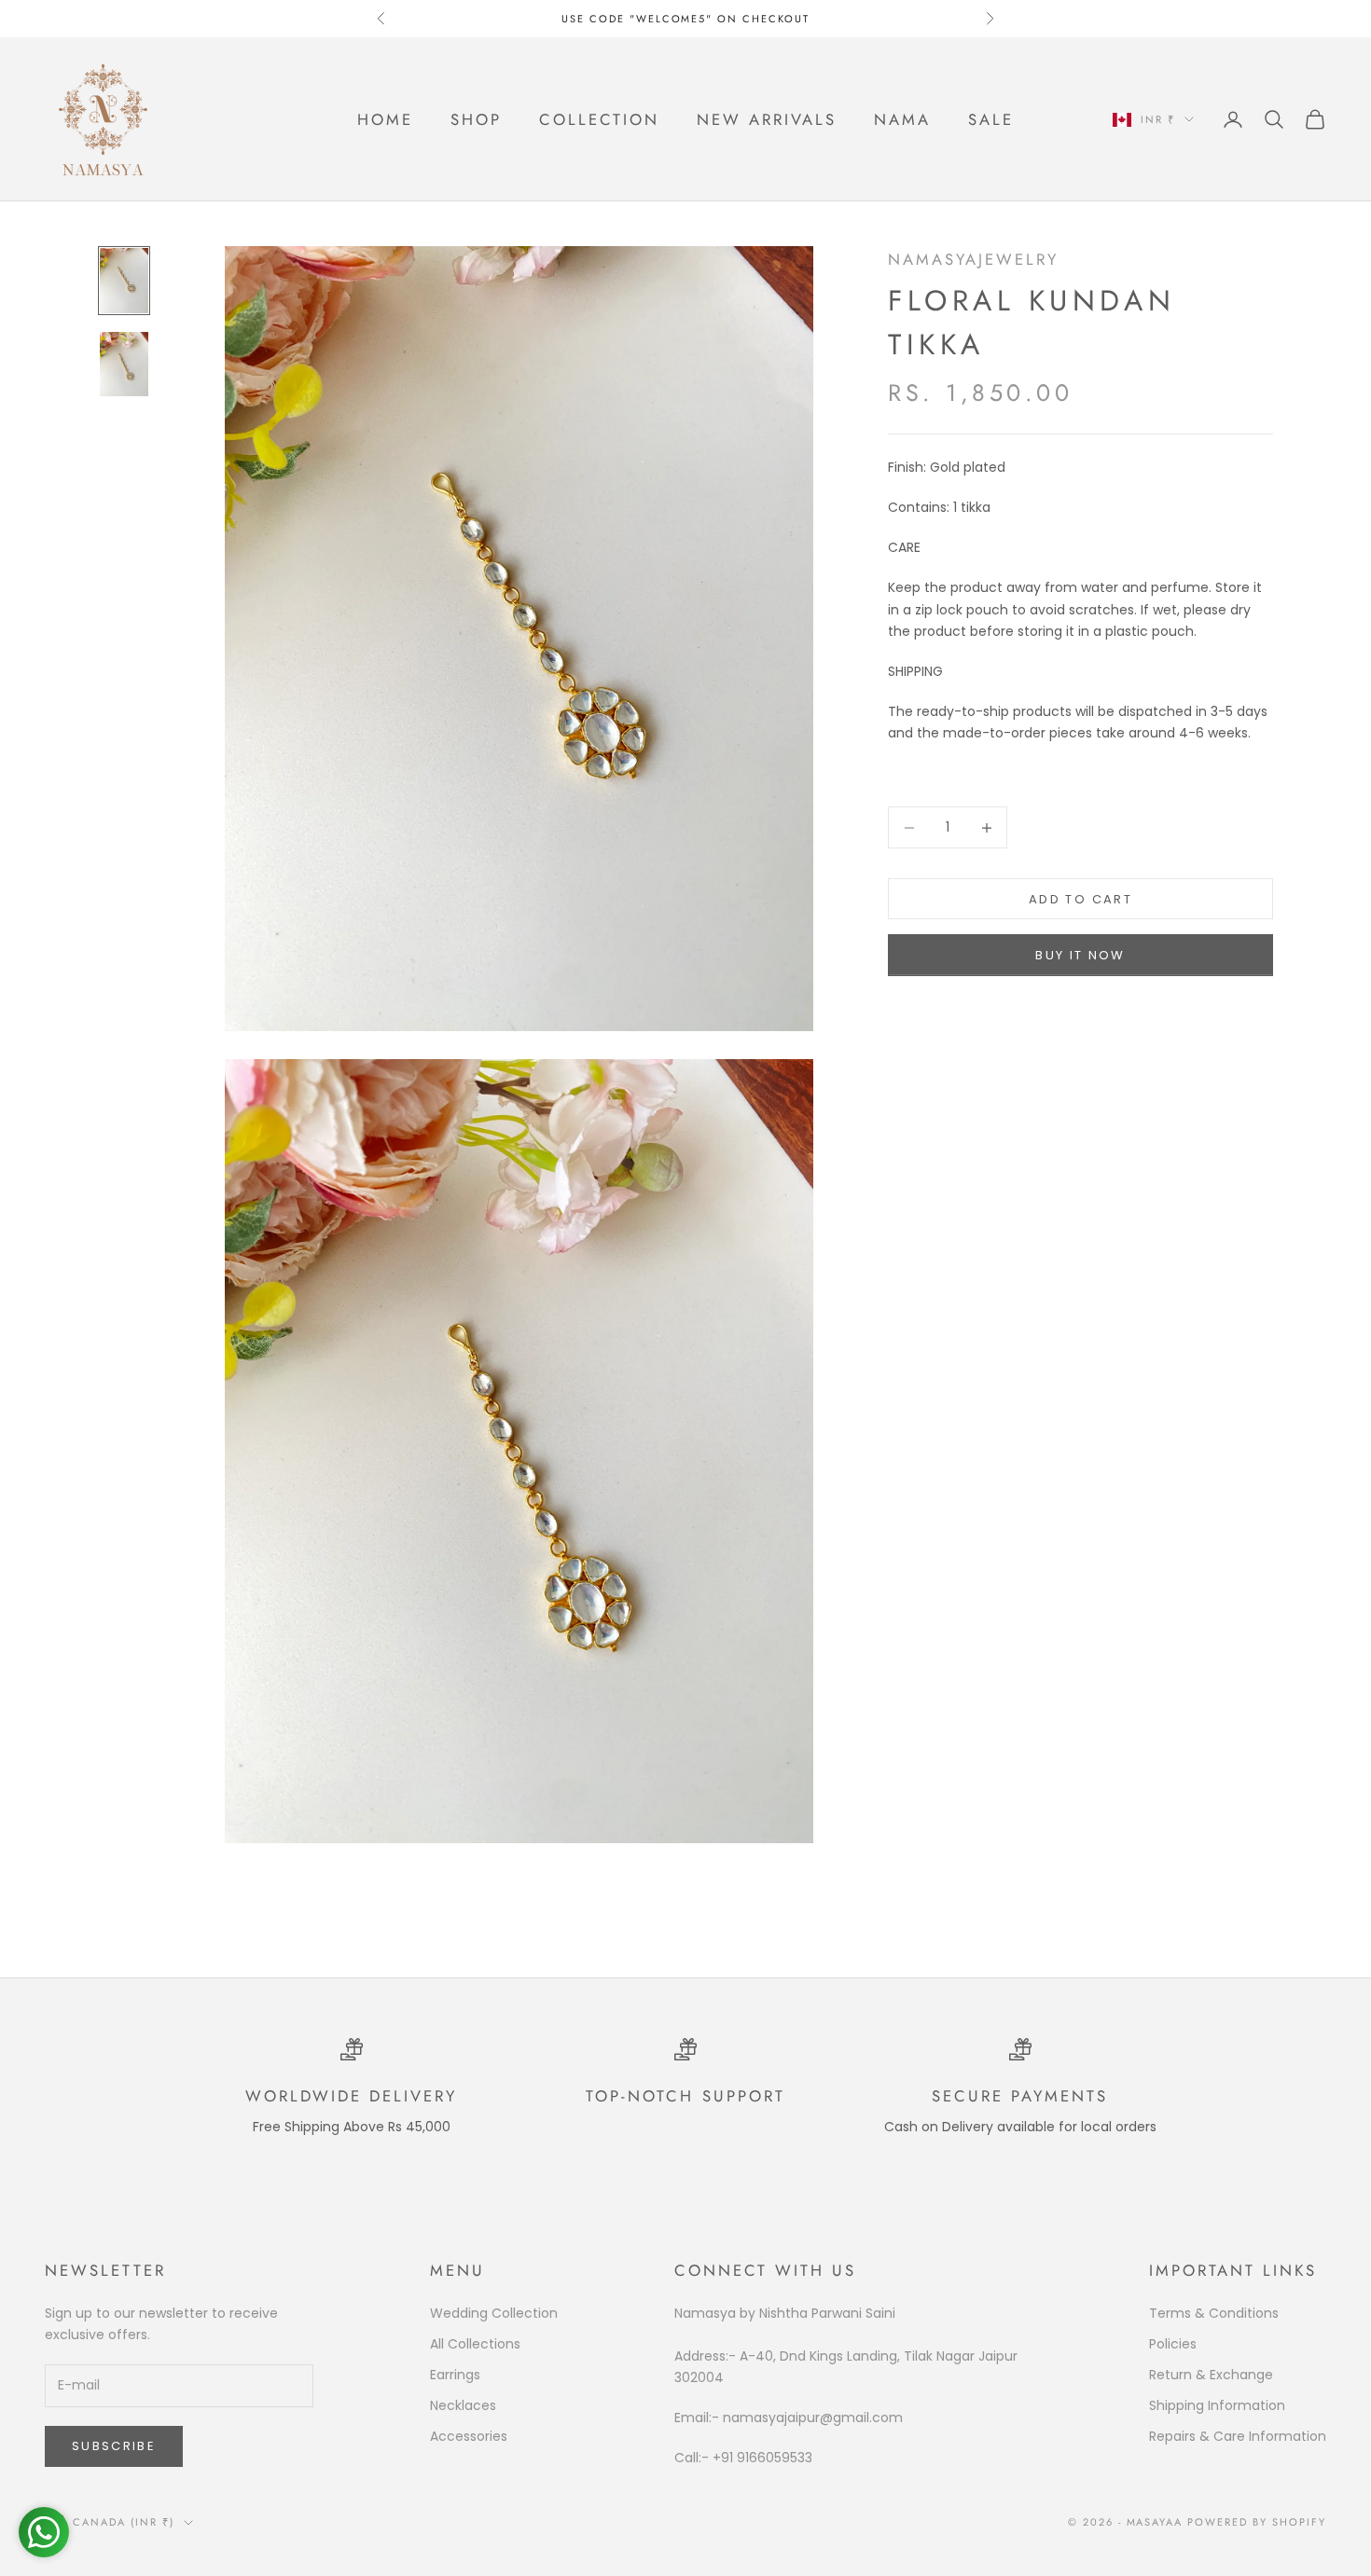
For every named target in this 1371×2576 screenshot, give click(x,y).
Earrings (455, 2375)
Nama (902, 119)
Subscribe (114, 2446)
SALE (991, 119)
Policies (1173, 2344)
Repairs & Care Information (1238, 2436)
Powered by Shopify (1257, 2522)
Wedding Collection (494, 2313)
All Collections (475, 2344)
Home (385, 119)
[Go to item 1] (124, 280)
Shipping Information (1217, 2405)
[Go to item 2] (124, 364)
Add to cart (1080, 899)
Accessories (469, 2436)
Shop (476, 119)
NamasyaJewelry (973, 259)
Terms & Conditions (1214, 2313)
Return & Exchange (1211, 2375)
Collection (599, 119)
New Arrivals (767, 119)
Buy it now (1080, 955)
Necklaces (463, 2405)
